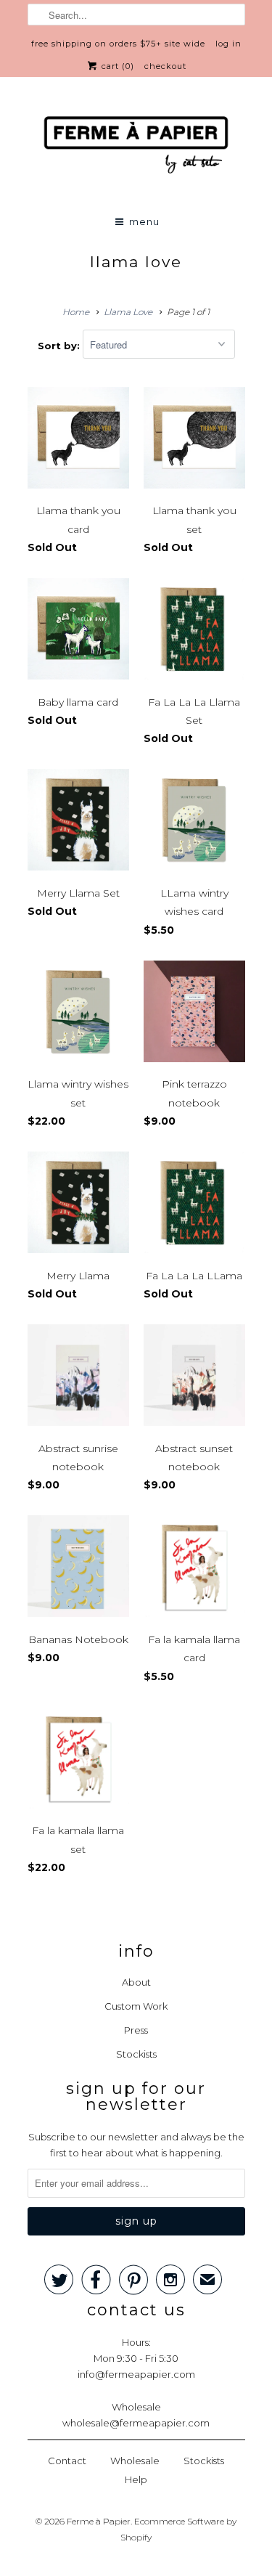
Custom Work (136, 2006)
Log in (228, 44)
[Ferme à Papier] (136, 148)
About (136, 1982)
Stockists (136, 2054)
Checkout (165, 66)
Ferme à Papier (99, 2521)
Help (136, 2479)
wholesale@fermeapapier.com (136, 2423)
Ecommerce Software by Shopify (178, 2529)
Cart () (116, 66)
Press (136, 2030)
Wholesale (135, 2461)
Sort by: (60, 345)
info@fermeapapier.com (136, 2374)
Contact (67, 2461)
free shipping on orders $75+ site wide (118, 44)
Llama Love (136, 262)
